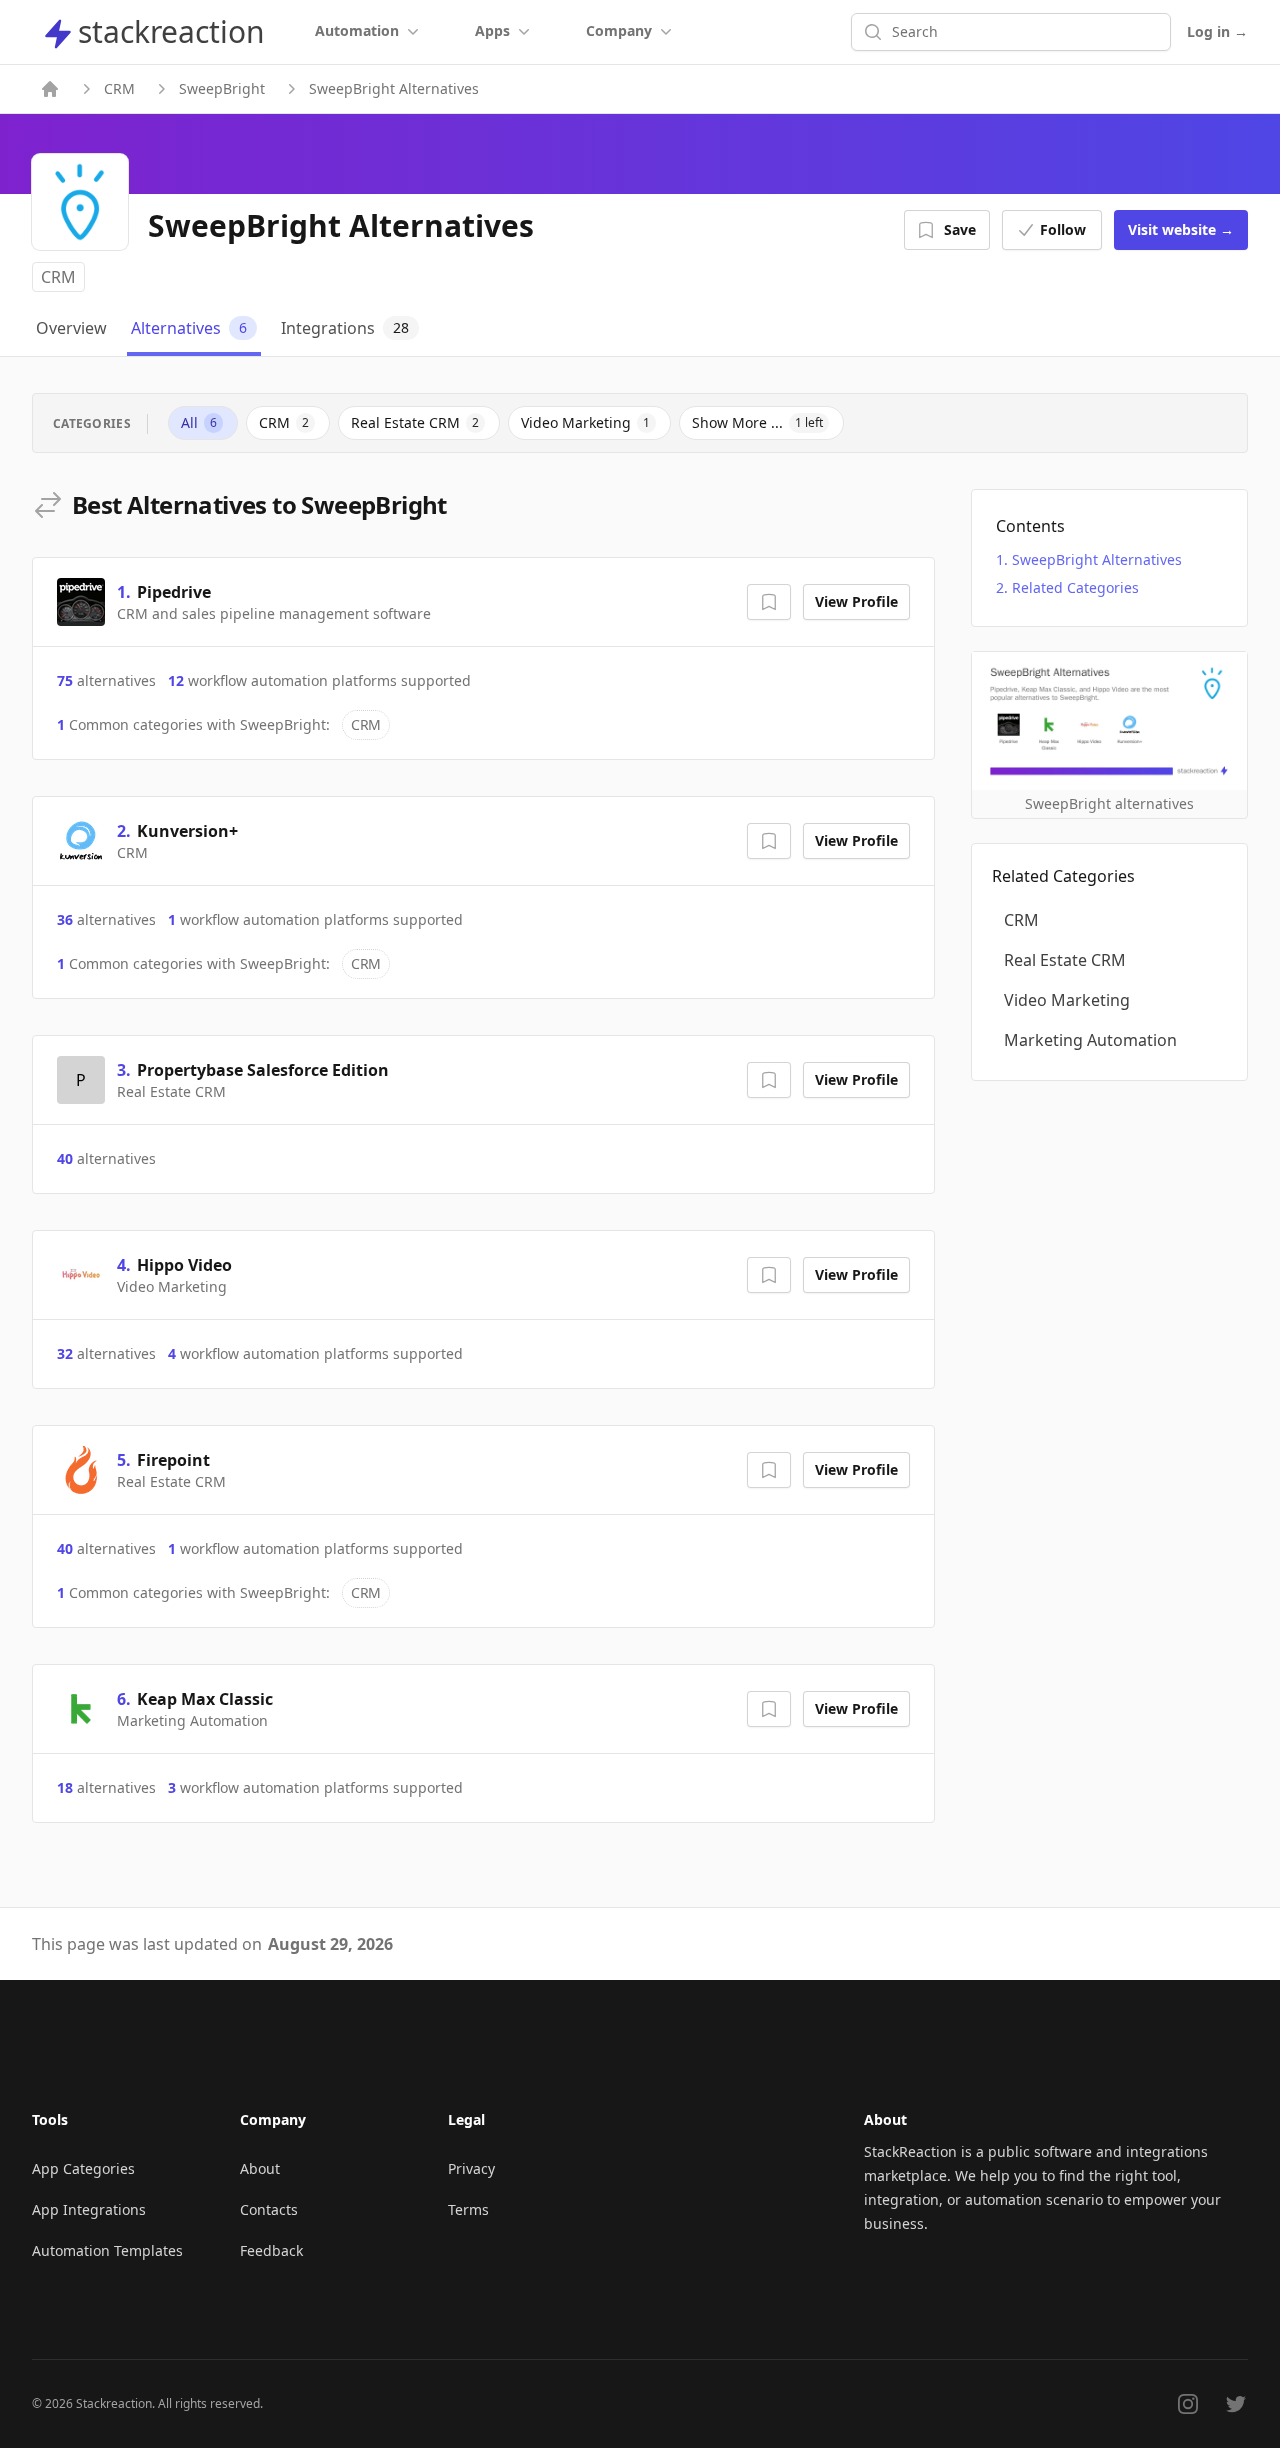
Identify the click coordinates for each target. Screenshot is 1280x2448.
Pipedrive (174, 592)
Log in (1217, 31)
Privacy (471, 2168)
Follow (1063, 229)
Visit (1181, 229)
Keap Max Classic (205, 1699)
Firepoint (173, 1460)
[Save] (769, 602)
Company (619, 30)
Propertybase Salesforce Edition (263, 1070)
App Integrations (89, 2209)
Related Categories (1075, 587)
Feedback (271, 2250)
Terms (468, 2209)
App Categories (83, 2168)
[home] (50, 89)
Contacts (269, 2209)
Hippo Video (184, 1265)
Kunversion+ (187, 831)
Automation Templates (107, 2250)
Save (960, 229)
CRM (119, 88)
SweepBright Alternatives (1097, 559)
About (260, 2168)
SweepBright (222, 88)
